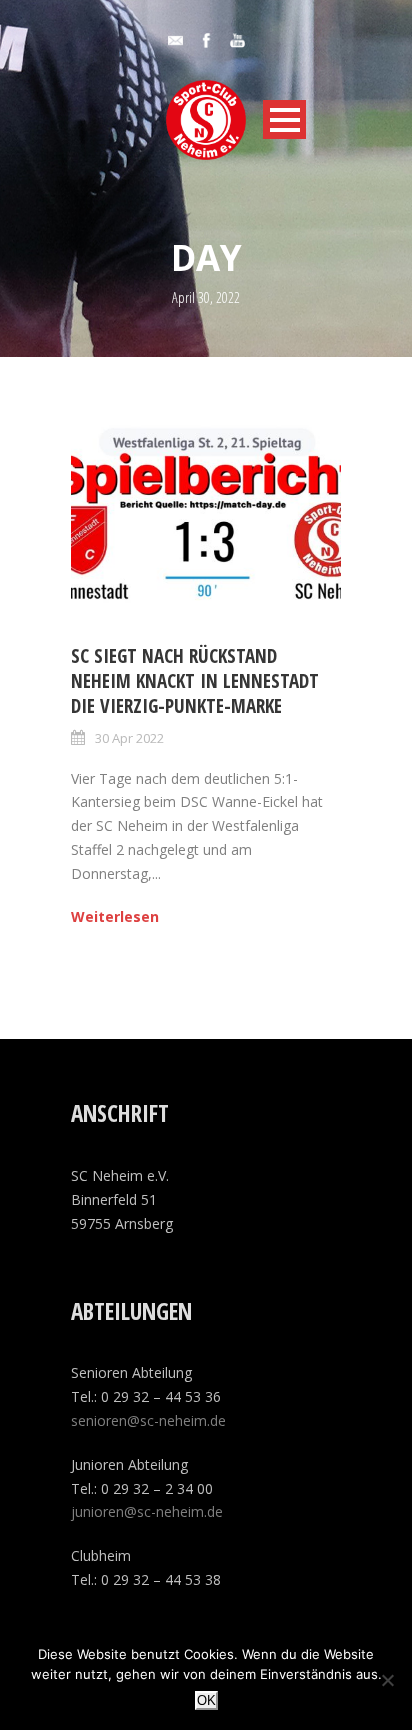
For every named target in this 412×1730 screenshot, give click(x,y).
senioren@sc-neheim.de (148, 1420)
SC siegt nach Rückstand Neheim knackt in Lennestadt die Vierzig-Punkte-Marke (195, 680)
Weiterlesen (115, 916)
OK (206, 1700)
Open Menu (284, 119)
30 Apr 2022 (129, 738)
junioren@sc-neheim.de (147, 1511)
